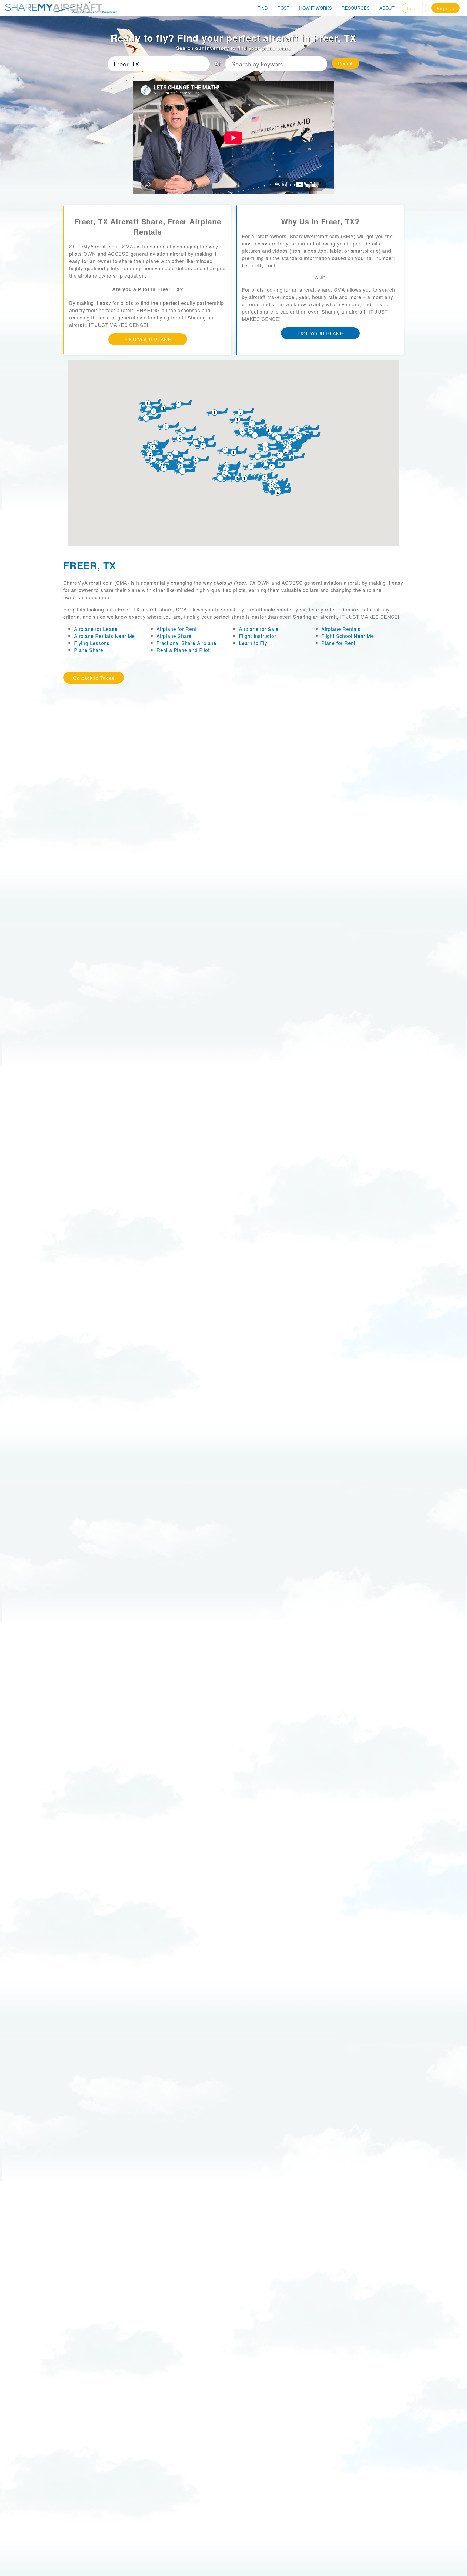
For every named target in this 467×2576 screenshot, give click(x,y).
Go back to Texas (94, 678)
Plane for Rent (338, 643)
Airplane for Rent (177, 629)
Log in (414, 8)
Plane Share (89, 650)
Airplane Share (174, 636)
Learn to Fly (253, 643)
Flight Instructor (258, 636)
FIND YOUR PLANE (148, 339)
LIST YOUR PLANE (320, 333)
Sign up (446, 8)
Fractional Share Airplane (186, 643)
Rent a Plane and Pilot (183, 650)
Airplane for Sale (259, 629)
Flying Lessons (92, 643)
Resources (356, 8)
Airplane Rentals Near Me (104, 636)
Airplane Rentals (341, 629)
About (387, 8)
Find (263, 8)
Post (283, 8)
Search (346, 63)
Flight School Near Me (348, 636)
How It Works (316, 8)
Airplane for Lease (96, 629)
